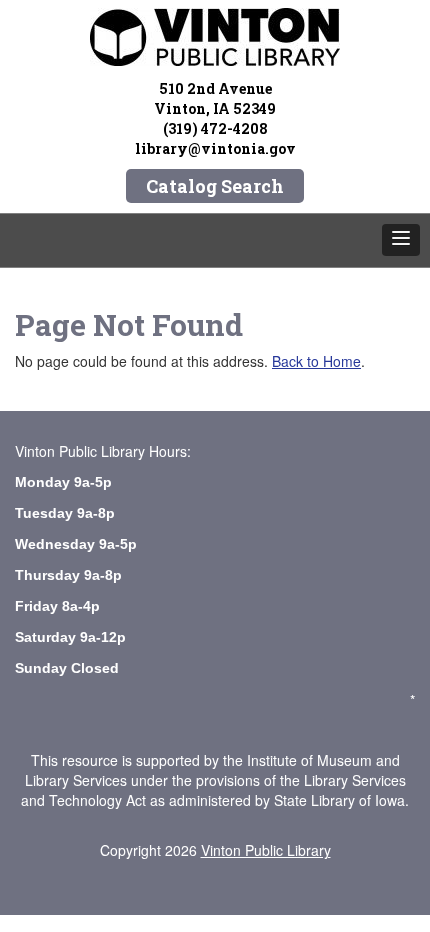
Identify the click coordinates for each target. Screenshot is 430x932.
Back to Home (316, 361)
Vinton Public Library (266, 850)
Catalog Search (215, 186)
